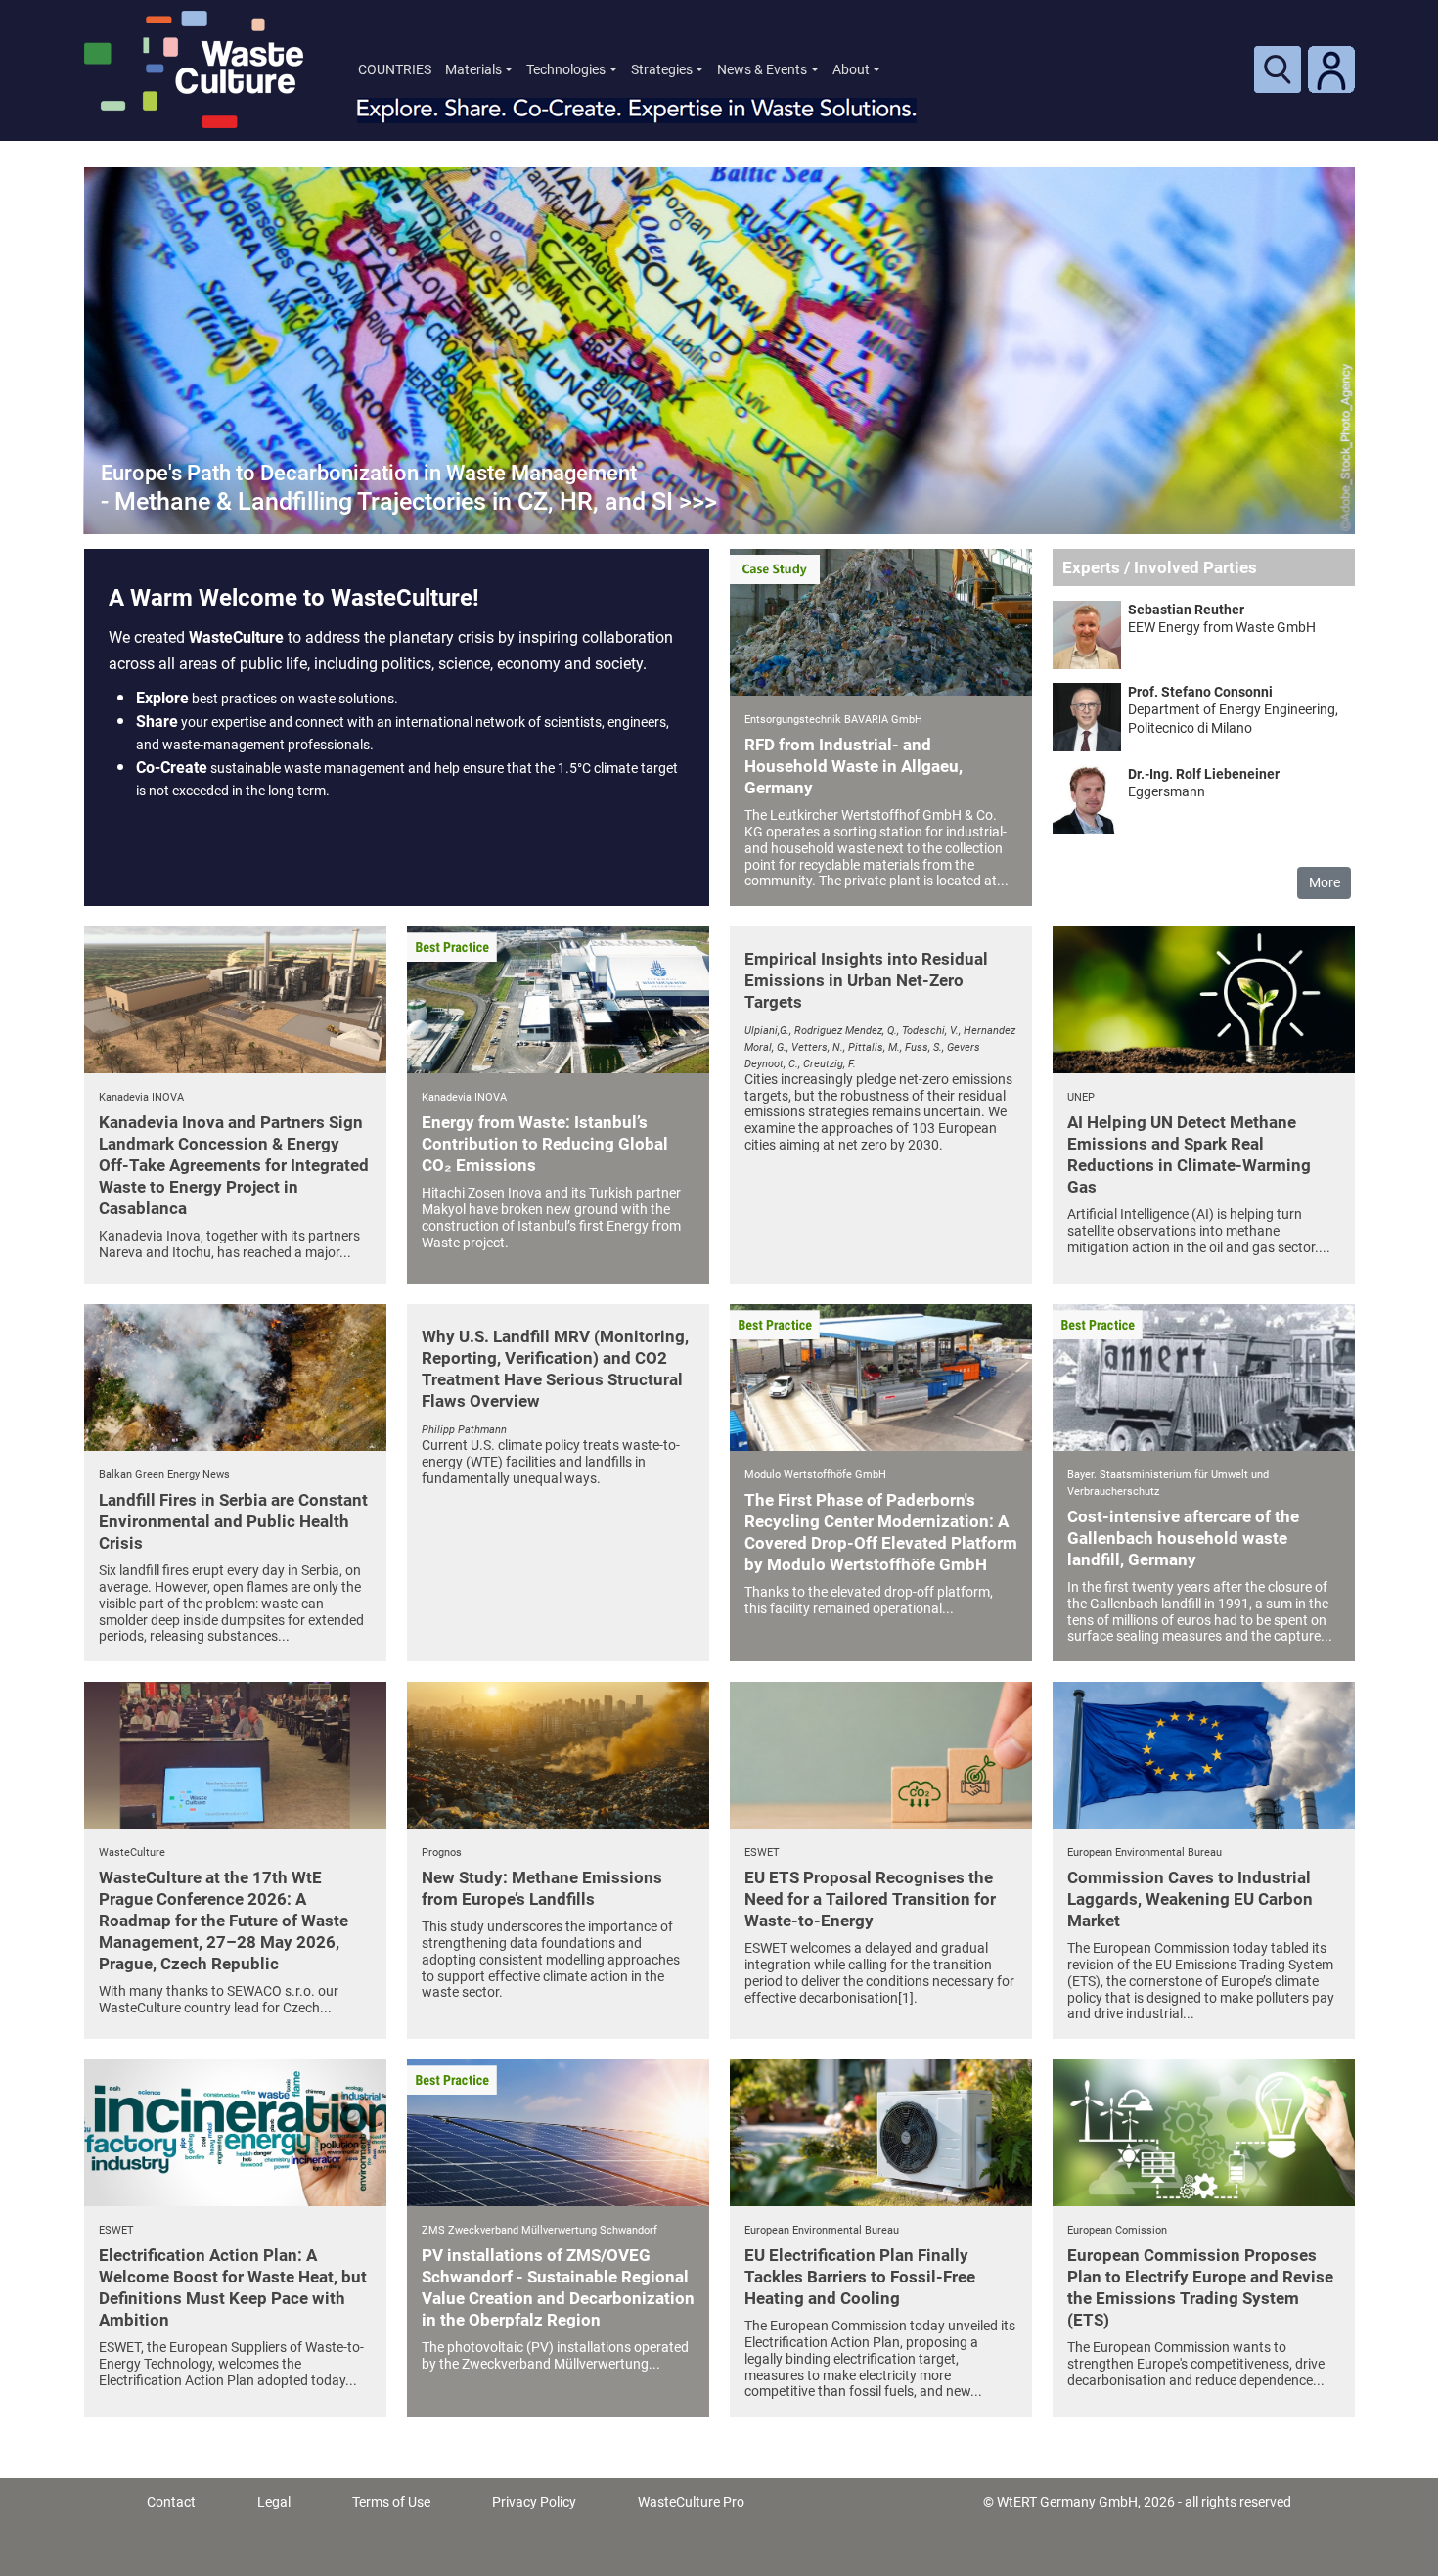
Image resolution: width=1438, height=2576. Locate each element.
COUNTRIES (395, 69)
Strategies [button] (662, 69)
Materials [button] (473, 69)
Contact (171, 2502)
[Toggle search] (1278, 69)
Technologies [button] (566, 69)
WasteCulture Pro (691, 2502)
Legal (274, 2502)
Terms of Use (391, 2502)
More (1325, 882)
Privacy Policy (534, 2502)
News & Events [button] (762, 69)
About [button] (851, 69)
